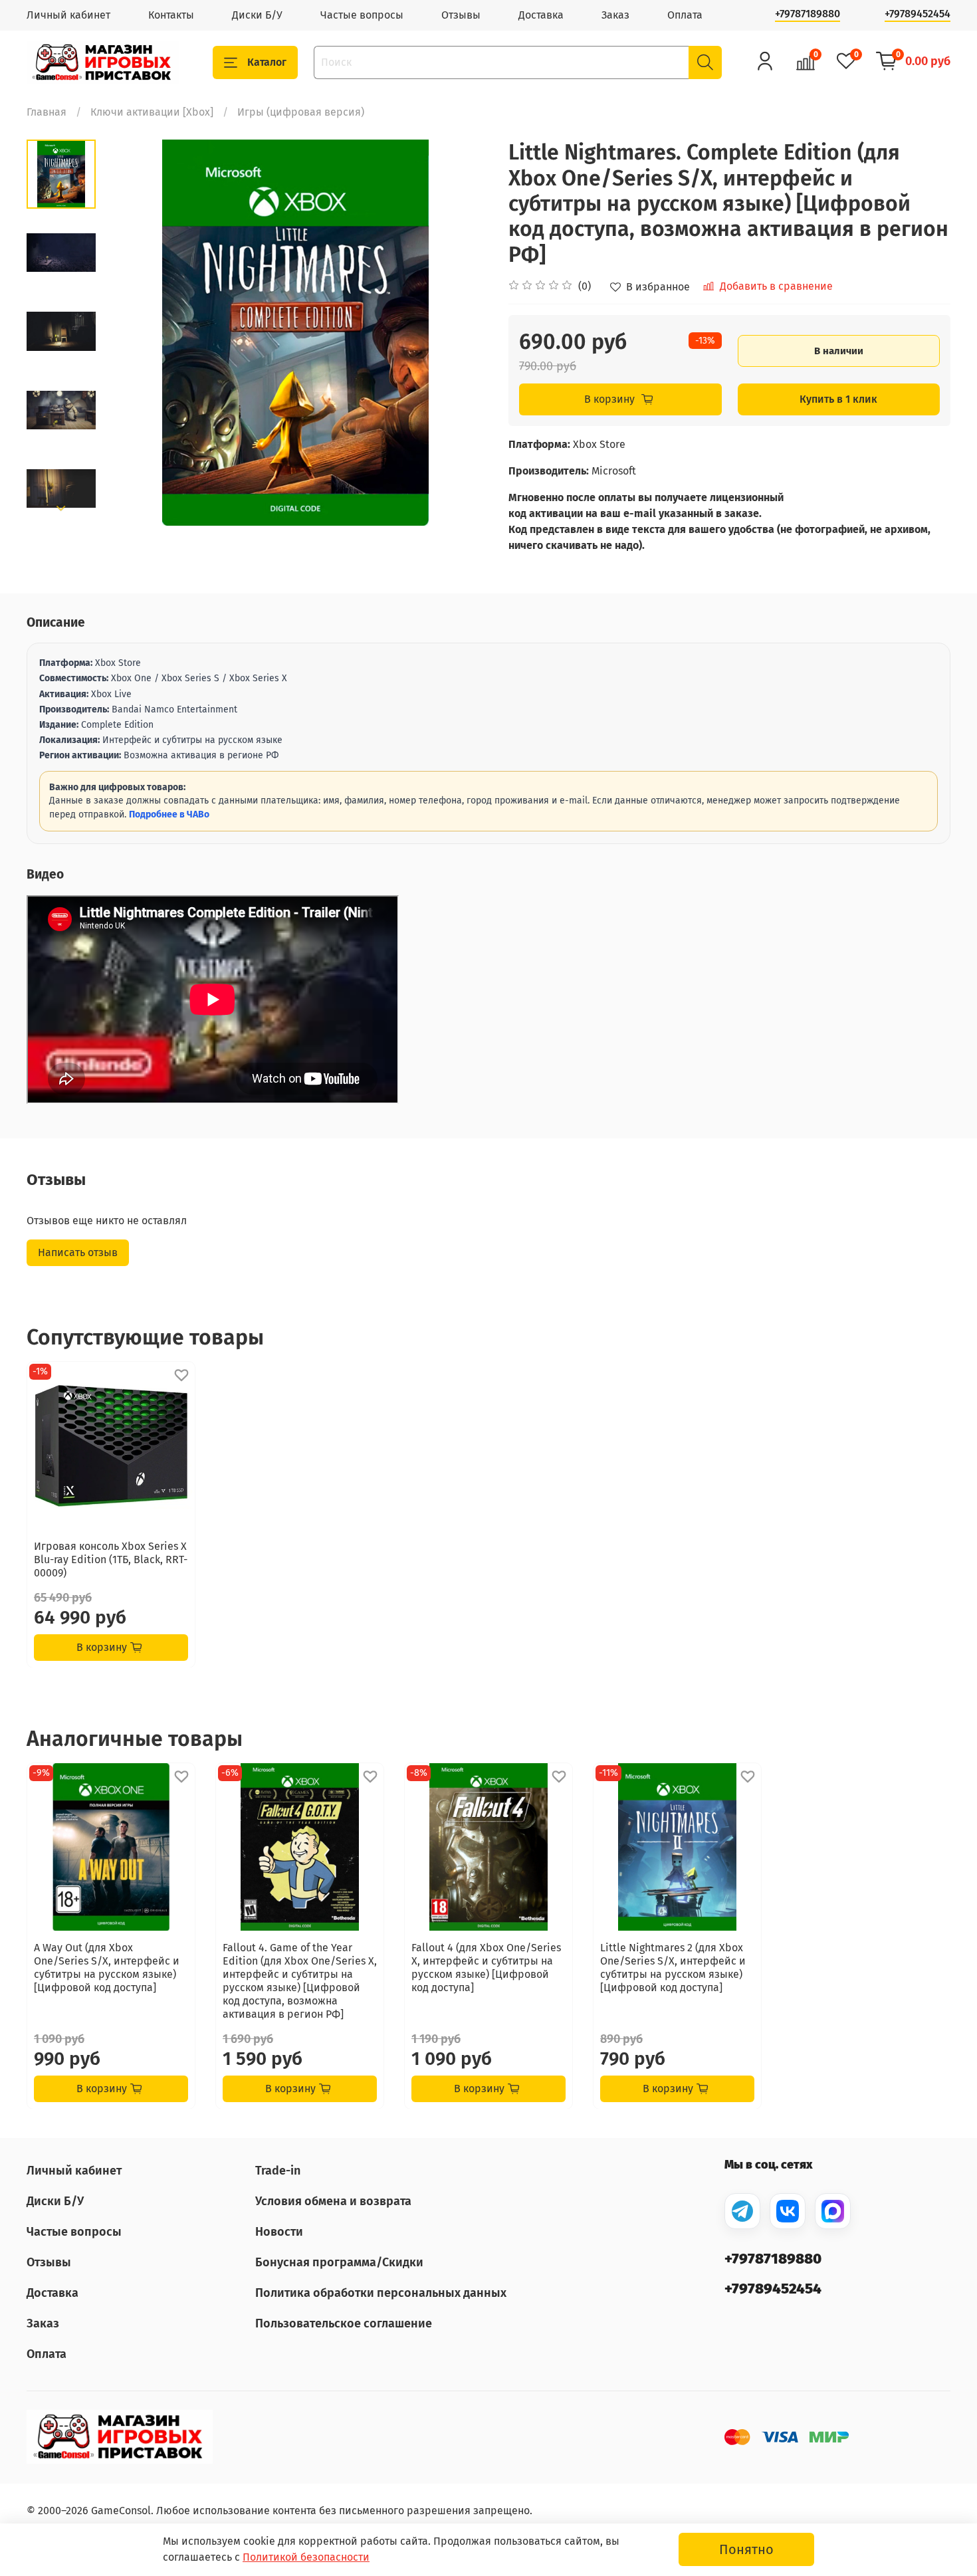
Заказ (615, 15)
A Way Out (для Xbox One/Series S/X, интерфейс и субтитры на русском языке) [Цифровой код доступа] (107, 1968)
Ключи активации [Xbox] (152, 112)
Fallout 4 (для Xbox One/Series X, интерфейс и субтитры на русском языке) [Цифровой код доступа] (486, 1968)
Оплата (685, 15)
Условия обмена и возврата (333, 2201)
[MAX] (833, 2211)
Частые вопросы (362, 15)
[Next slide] (61, 508)
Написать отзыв (78, 1252)
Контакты (171, 15)
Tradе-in (278, 2171)
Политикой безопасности (306, 2557)
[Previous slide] (129, 333)
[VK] (788, 2211)
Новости (279, 2232)
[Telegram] (742, 2211)
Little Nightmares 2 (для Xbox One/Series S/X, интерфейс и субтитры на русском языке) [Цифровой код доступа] (673, 1968)
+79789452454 (918, 14)
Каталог (267, 62)
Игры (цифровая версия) (301, 112)
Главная (47, 112)
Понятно (746, 2549)
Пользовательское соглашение (344, 2323)
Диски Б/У (257, 15)
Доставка (541, 15)
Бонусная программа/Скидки (339, 2262)
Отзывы (461, 15)
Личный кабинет (68, 15)
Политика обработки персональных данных (381, 2293)
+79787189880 (808, 14)
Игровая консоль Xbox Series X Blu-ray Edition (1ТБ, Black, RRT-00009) (111, 1559)
